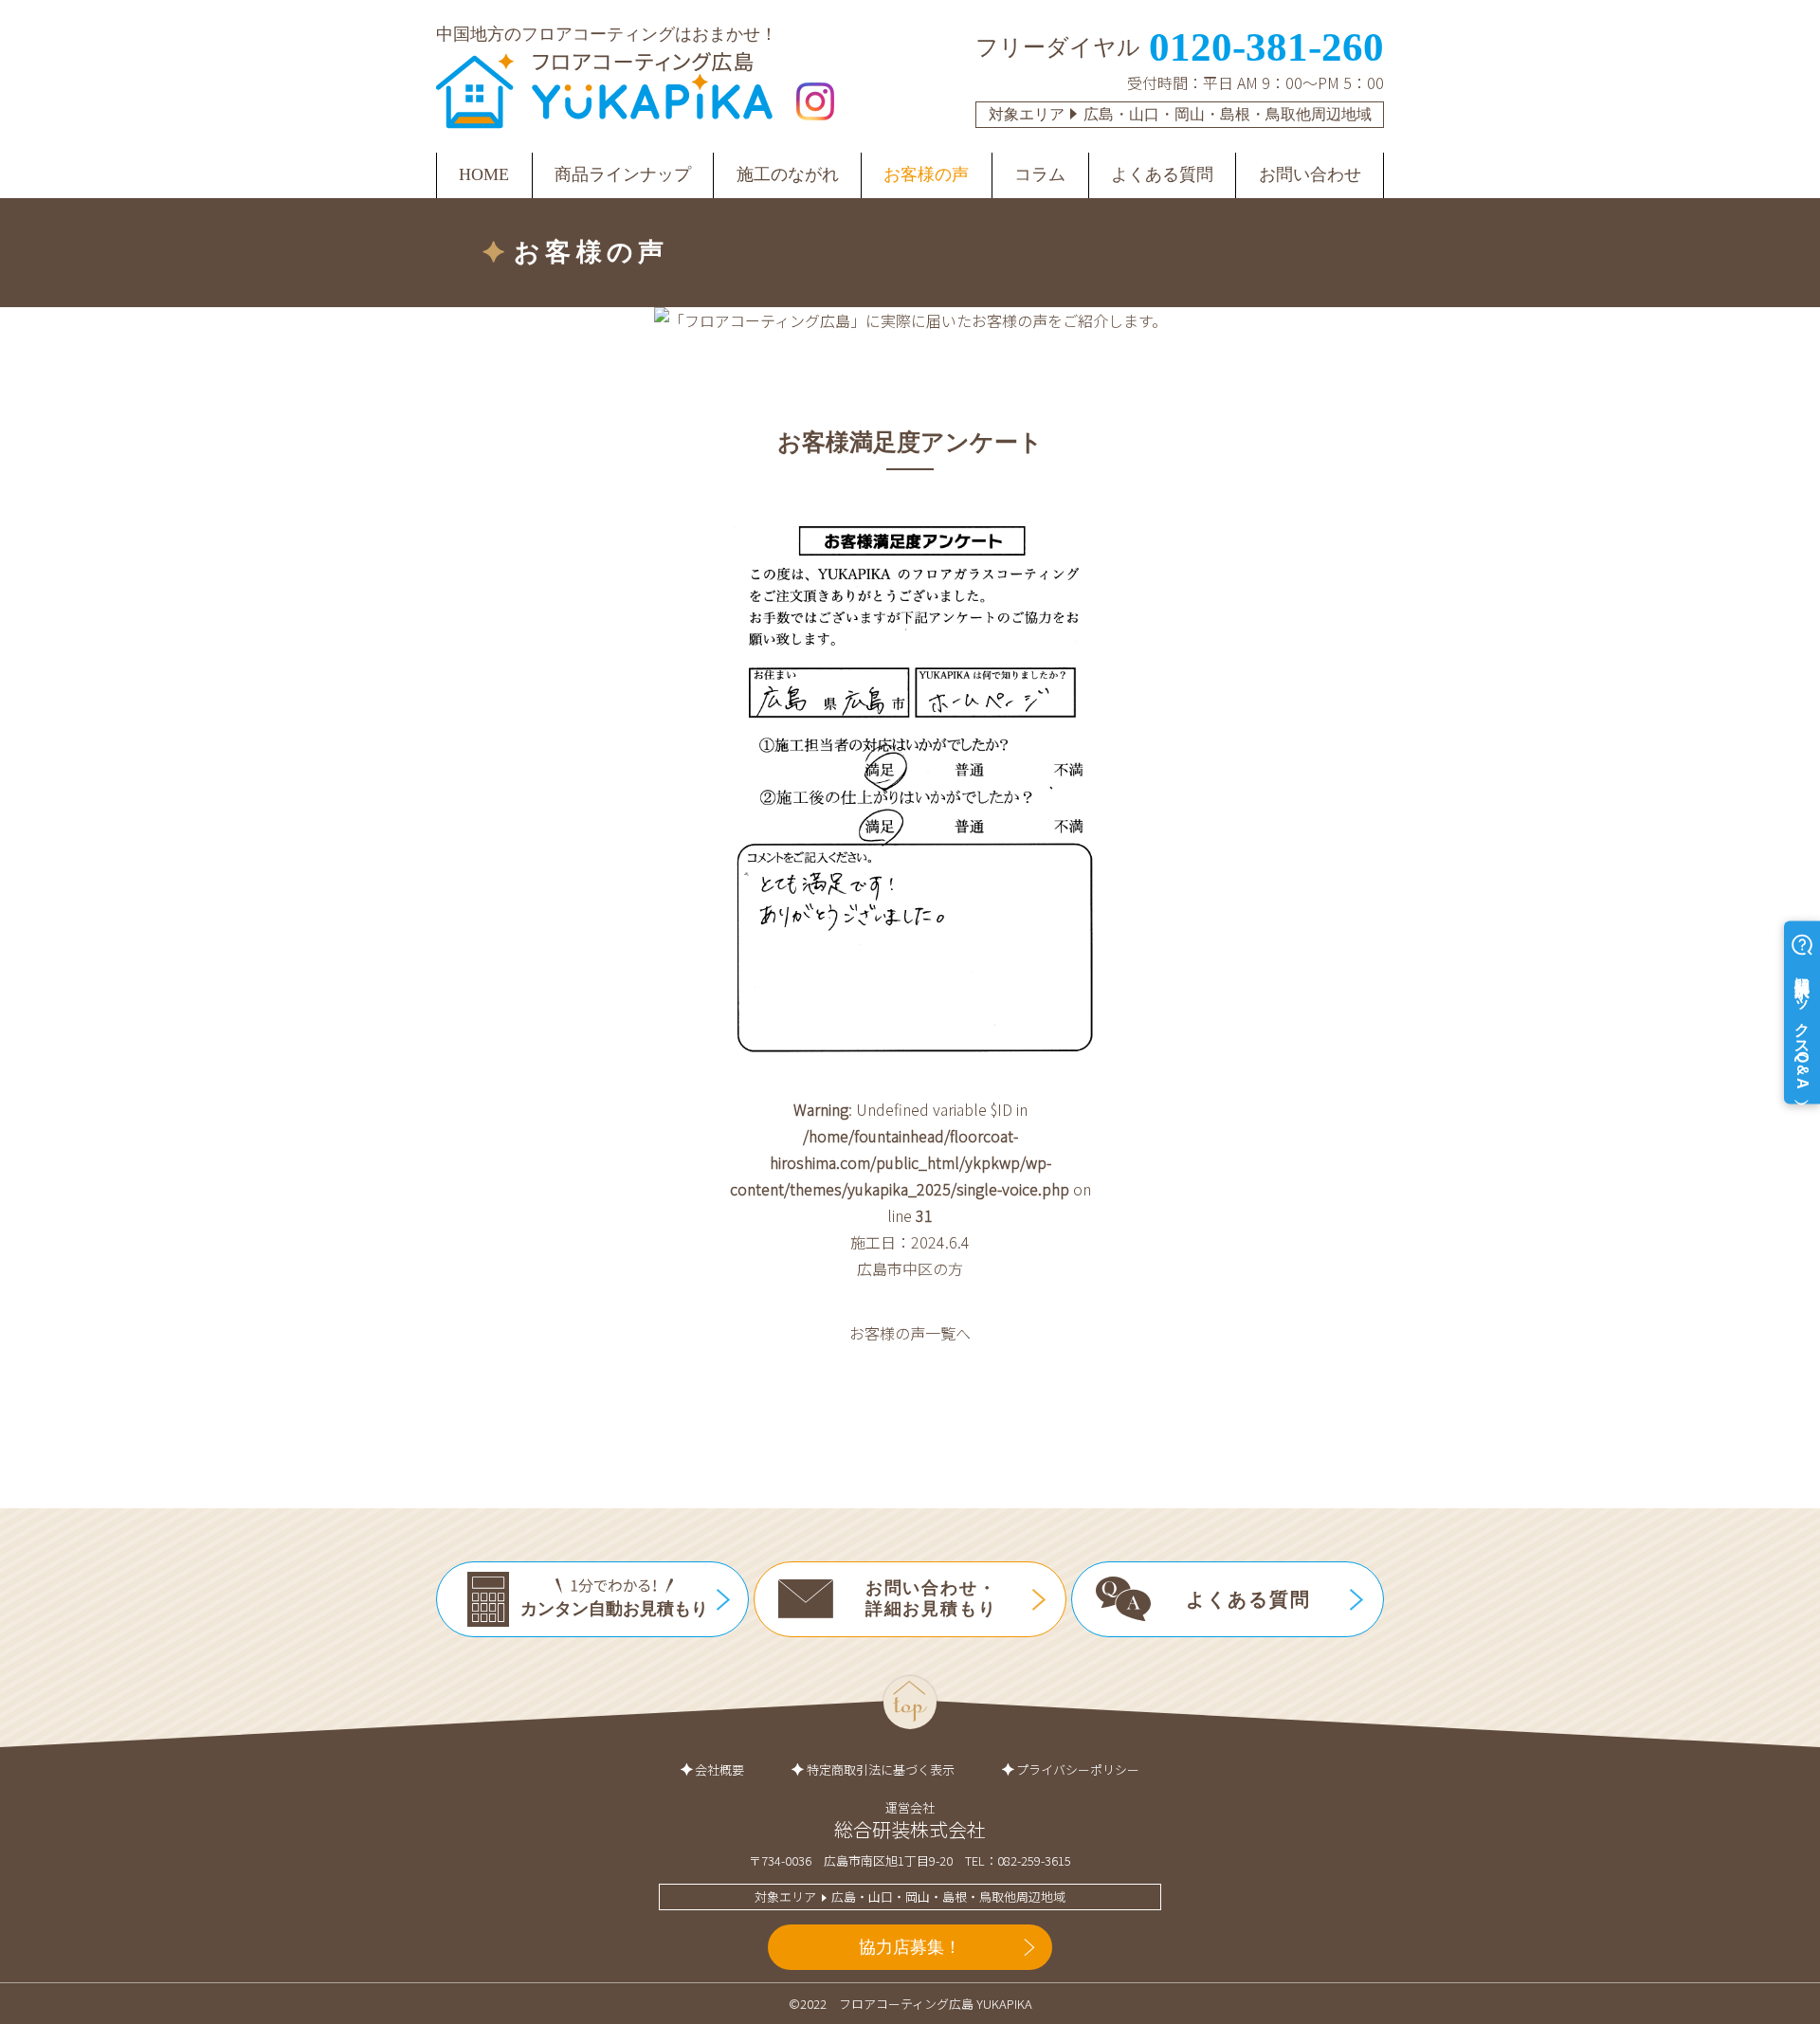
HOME (484, 174)
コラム (1040, 174)
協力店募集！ (910, 1947)
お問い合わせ (1310, 174)
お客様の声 (926, 174)
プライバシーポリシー (1078, 1769)
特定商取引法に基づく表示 (881, 1769)
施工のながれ (788, 174)
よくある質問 (1162, 174)
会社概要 (719, 1769)
